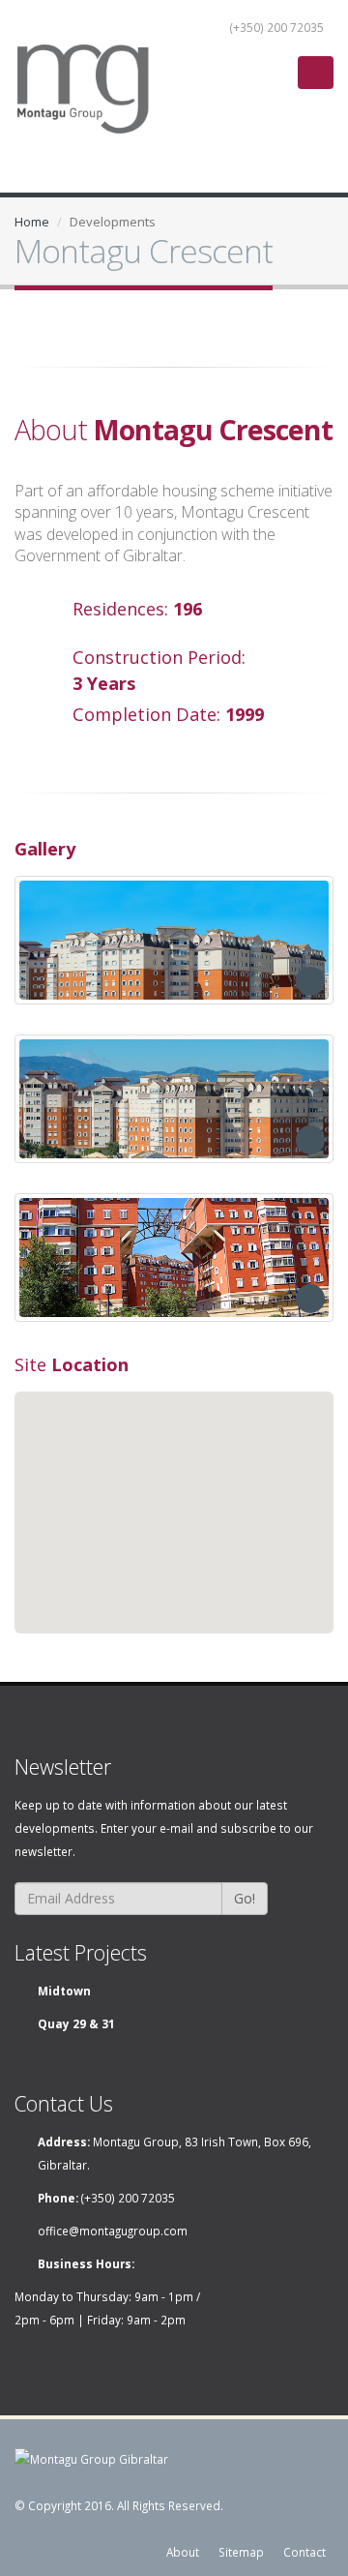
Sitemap (241, 2552)
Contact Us (64, 2103)
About (183, 2552)
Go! (245, 1898)
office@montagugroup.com (113, 2231)
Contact (304, 2552)
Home (32, 222)
